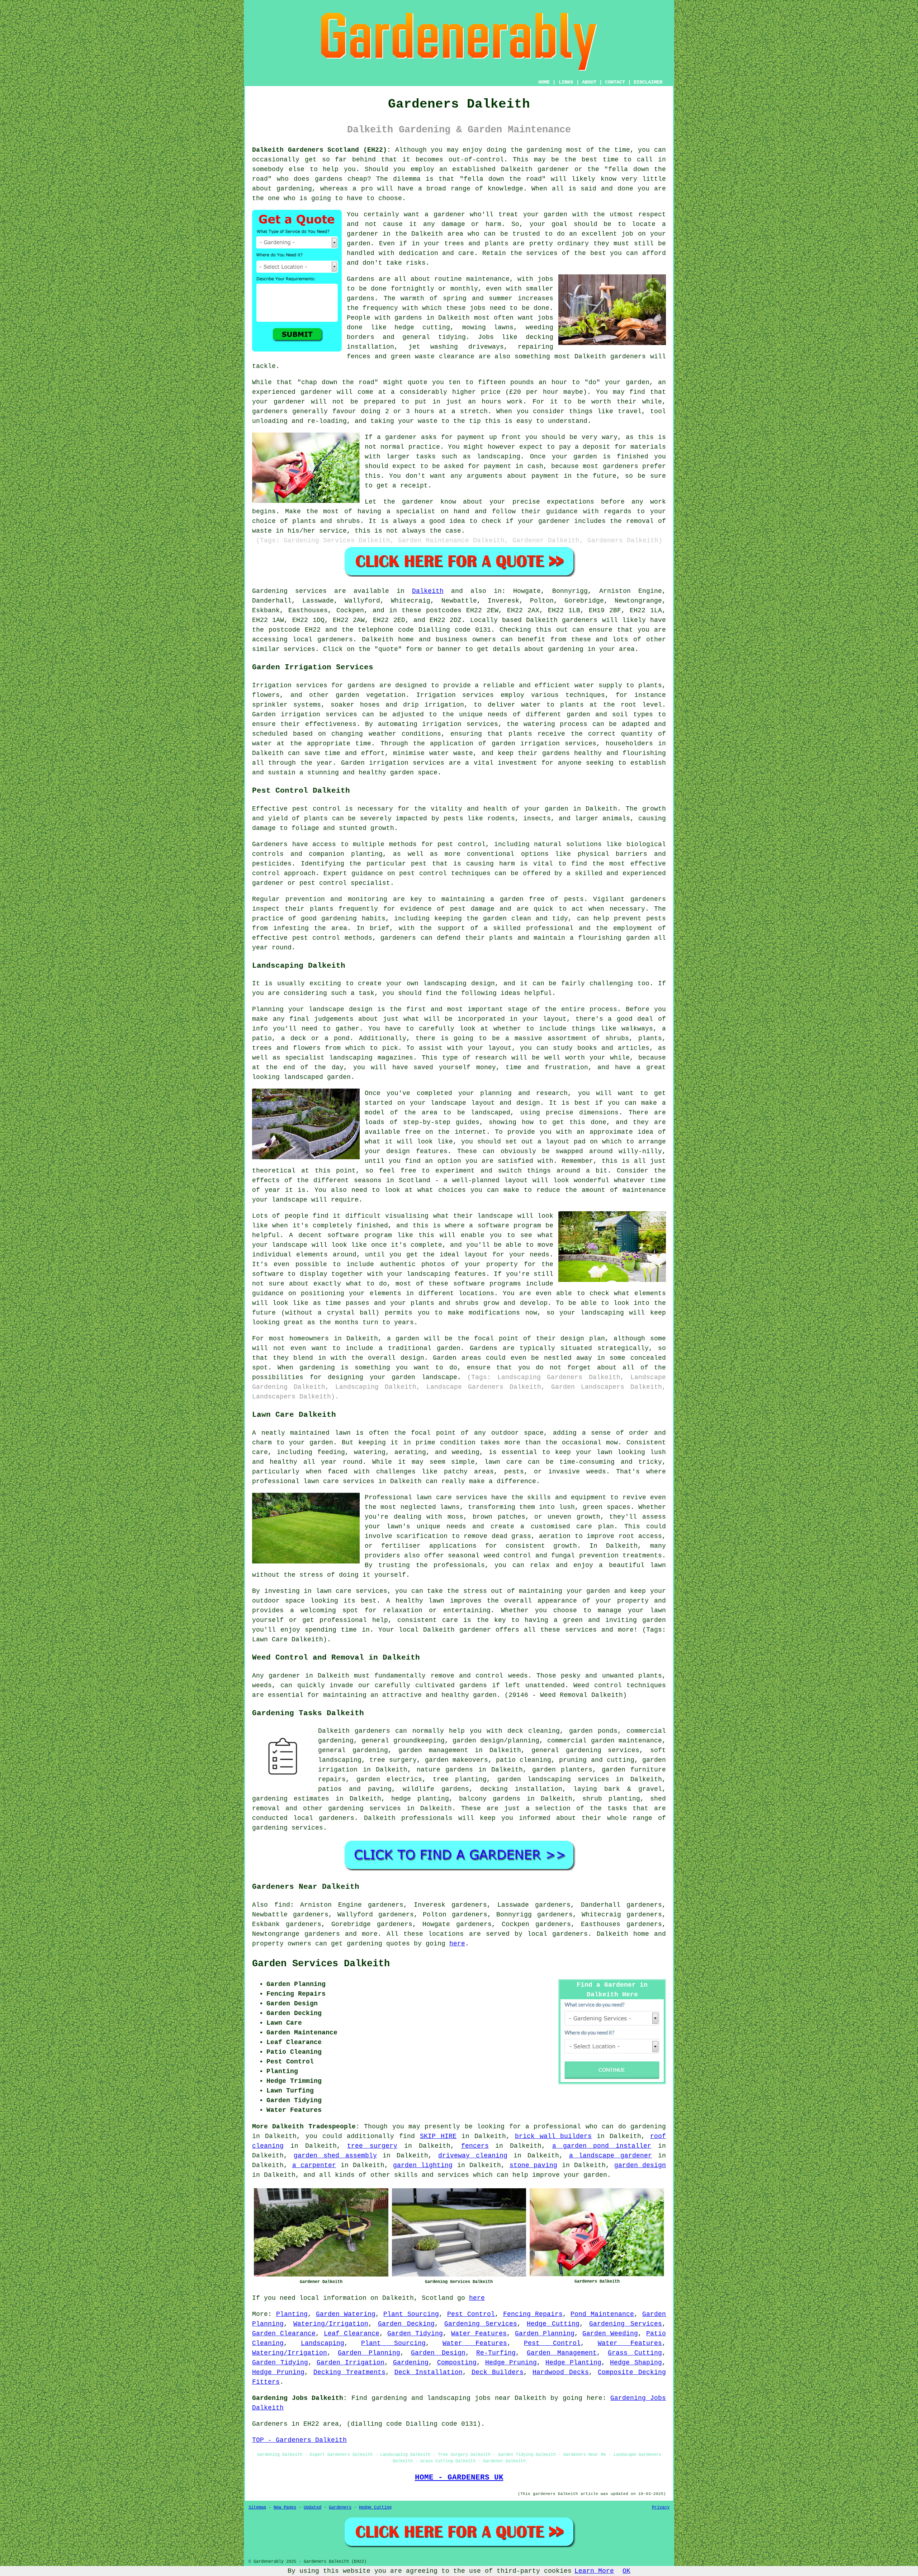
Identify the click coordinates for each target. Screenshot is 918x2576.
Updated (313, 2507)
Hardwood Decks (561, 2372)
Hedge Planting (573, 2363)
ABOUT (589, 82)
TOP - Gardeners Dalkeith (299, 2440)
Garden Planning (545, 2334)
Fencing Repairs (533, 2314)
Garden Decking (406, 2324)
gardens (408, 318)
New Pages (285, 2507)
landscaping (499, 457)
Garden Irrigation (351, 2363)
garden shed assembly (335, 2156)
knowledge (505, 189)
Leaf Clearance (352, 2334)
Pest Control (471, 2314)
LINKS (566, 82)
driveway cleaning (473, 2156)
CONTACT (615, 82)
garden (595, 2175)
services (542, 253)
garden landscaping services (553, 1779)
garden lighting (423, 2165)
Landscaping (323, 2343)
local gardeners (324, 1818)
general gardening (353, 1750)
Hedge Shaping (636, 2363)
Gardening (411, 2363)
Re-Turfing (496, 2353)
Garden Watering (346, 2314)
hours (424, 411)
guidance (562, 511)
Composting (457, 2363)
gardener (449, 214)
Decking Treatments (349, 2372)
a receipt (410, 486)
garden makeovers (456, 1760)
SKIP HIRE (438, 2136)
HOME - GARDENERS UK (459, 2477)
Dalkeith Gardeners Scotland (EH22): (321, 150)
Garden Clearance (284, 2334)
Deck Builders (498, 2372)
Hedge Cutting (553, 2324)
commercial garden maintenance (605, 1741)
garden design (640, 2165)
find (282, 1905)
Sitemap (257, 2507)
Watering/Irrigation (331, 2324)
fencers (475, 2146)
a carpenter (314, 2165)
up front (505, 437)
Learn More (594, 2571)
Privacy (661, 2507)
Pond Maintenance (602, 2314)
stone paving (534, 2165)
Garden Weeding (610, 2334)
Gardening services (289, 591)
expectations (571, 502)
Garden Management (562, 2353)
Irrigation (436, 695)
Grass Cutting (635, 2353)
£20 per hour (534, 392)
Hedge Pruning (511, 2363)
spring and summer (478, 298)
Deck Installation (429, 2372)
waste (428, 421)
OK (626, 2571)
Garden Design (438, 2353)
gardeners (628, 357)
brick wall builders (553, 2136)
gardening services (365, 1808)
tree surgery (372, 2146)
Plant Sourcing (411, 2314)
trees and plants (476, 244)
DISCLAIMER (648, 82)
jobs (545, 279)
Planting (292, 2314)
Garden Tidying (415, 2334)
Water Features (479, 2334)
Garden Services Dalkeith (321, 1964)
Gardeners (340, 2507)
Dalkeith (428, 591)
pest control (423, 873)
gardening (365, 1944)
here (457, 1944)
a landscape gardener (611, 2156)
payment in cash (514, 466)
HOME (544, 82)
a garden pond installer (602, 2146)
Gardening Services (481, 2324)
